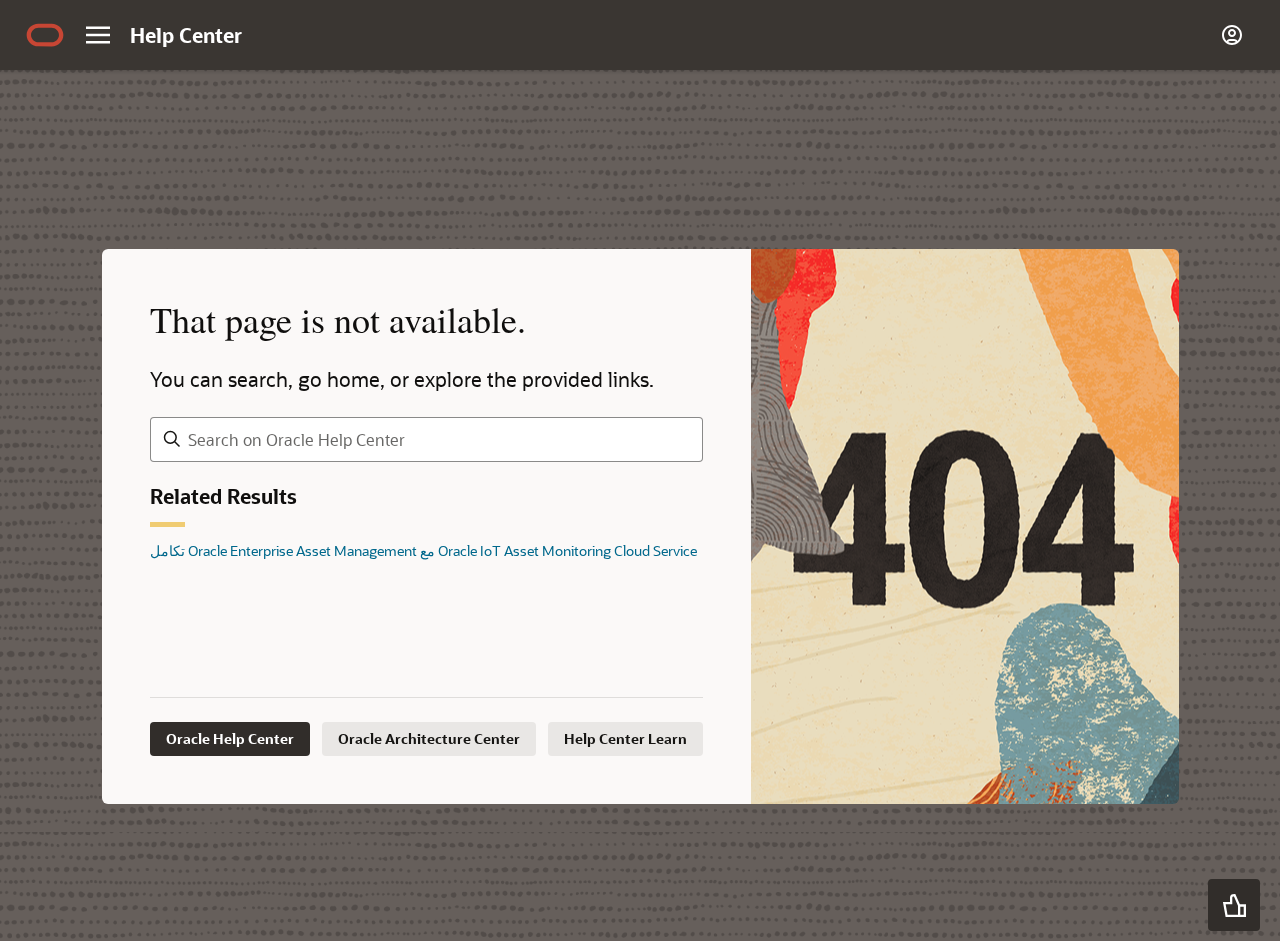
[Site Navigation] (98, 35)
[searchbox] (426, 439)
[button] (1234, 905)
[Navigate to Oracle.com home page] (45, 35)
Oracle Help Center (230, 738)
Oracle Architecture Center (429, 738)
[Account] (1232, 35)
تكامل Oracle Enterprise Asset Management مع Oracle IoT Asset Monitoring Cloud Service (423, 550)
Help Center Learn (625, 738)
